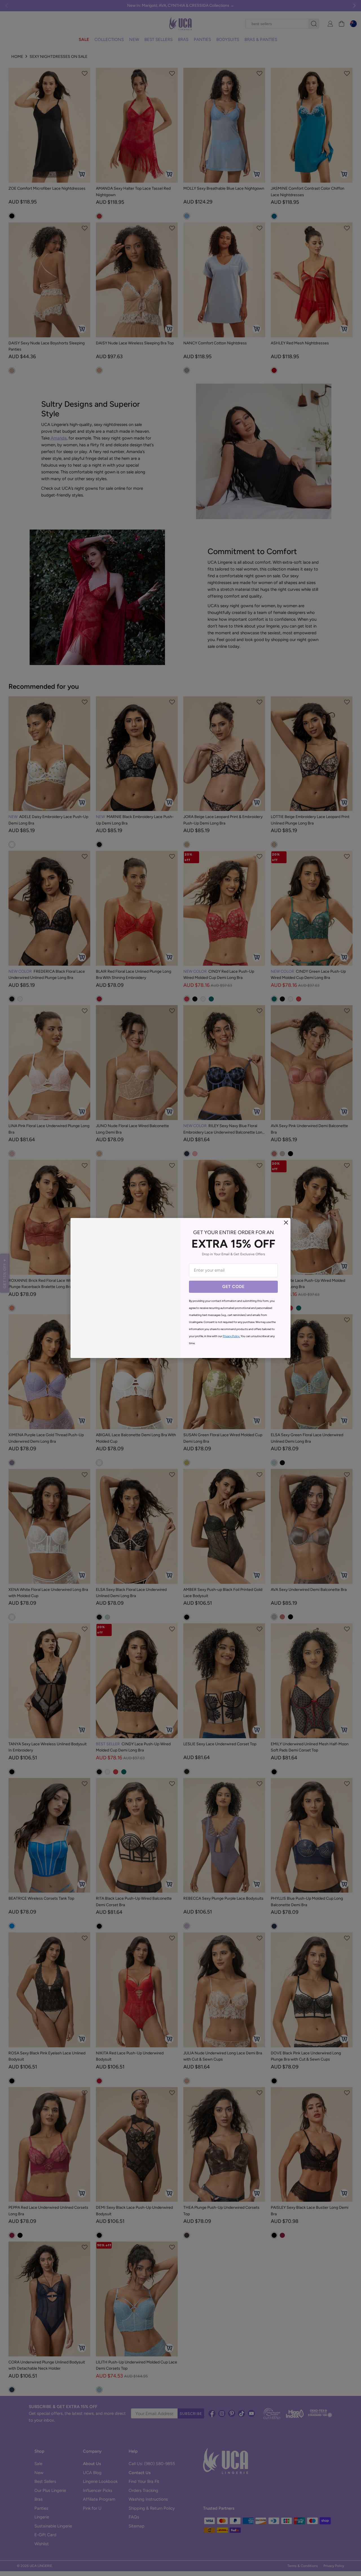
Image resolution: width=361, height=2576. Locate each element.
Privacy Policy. (231, 1336)
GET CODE (233, 1287)
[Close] (286, 1223)
